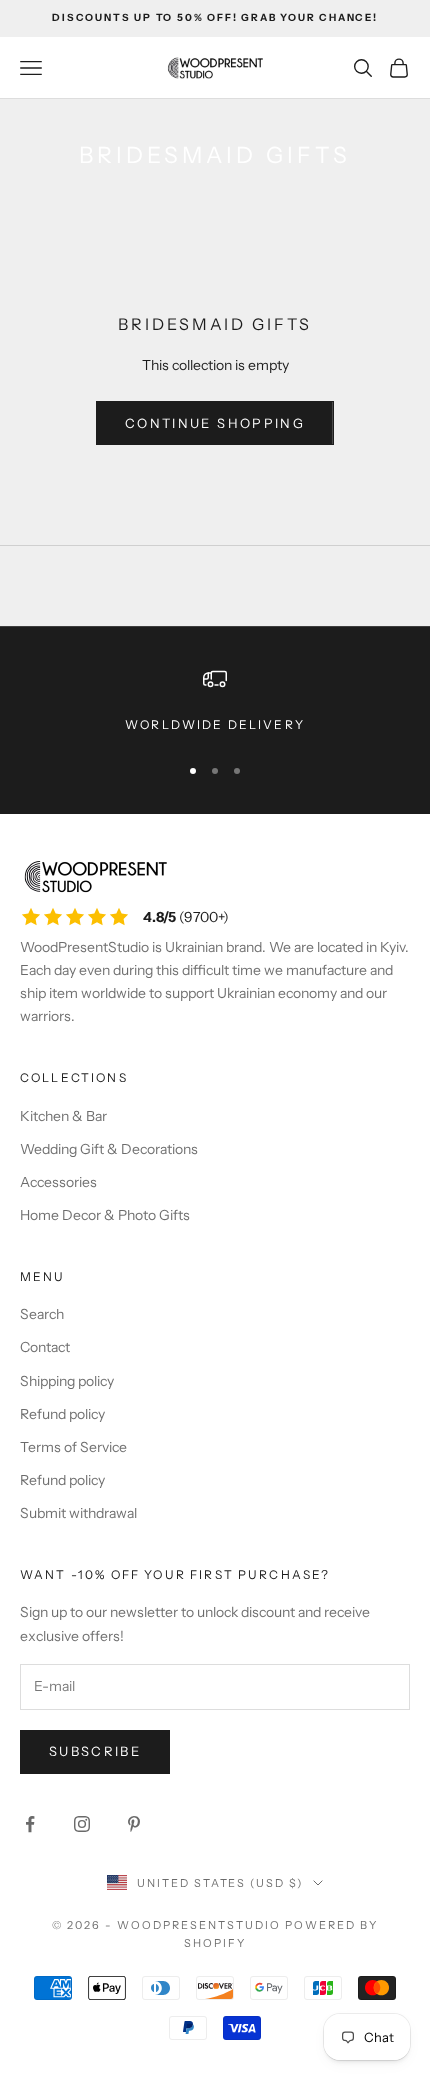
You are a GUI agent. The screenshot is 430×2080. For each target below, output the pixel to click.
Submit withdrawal (78, 1513)
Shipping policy (67, 1381)
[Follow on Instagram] (82, 1824)
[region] (215, 701)
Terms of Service (73, 1447)
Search (42, 1314)
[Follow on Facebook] (30, 1824)
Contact (45, 1347)
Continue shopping (215, 423)
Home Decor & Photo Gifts (105, 1215)
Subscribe (95, 1751)
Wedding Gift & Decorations (109, 1149)
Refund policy (62, 1414)
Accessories (58, 1182)
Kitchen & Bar (63, 1116)
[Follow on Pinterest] (134, 1824)
